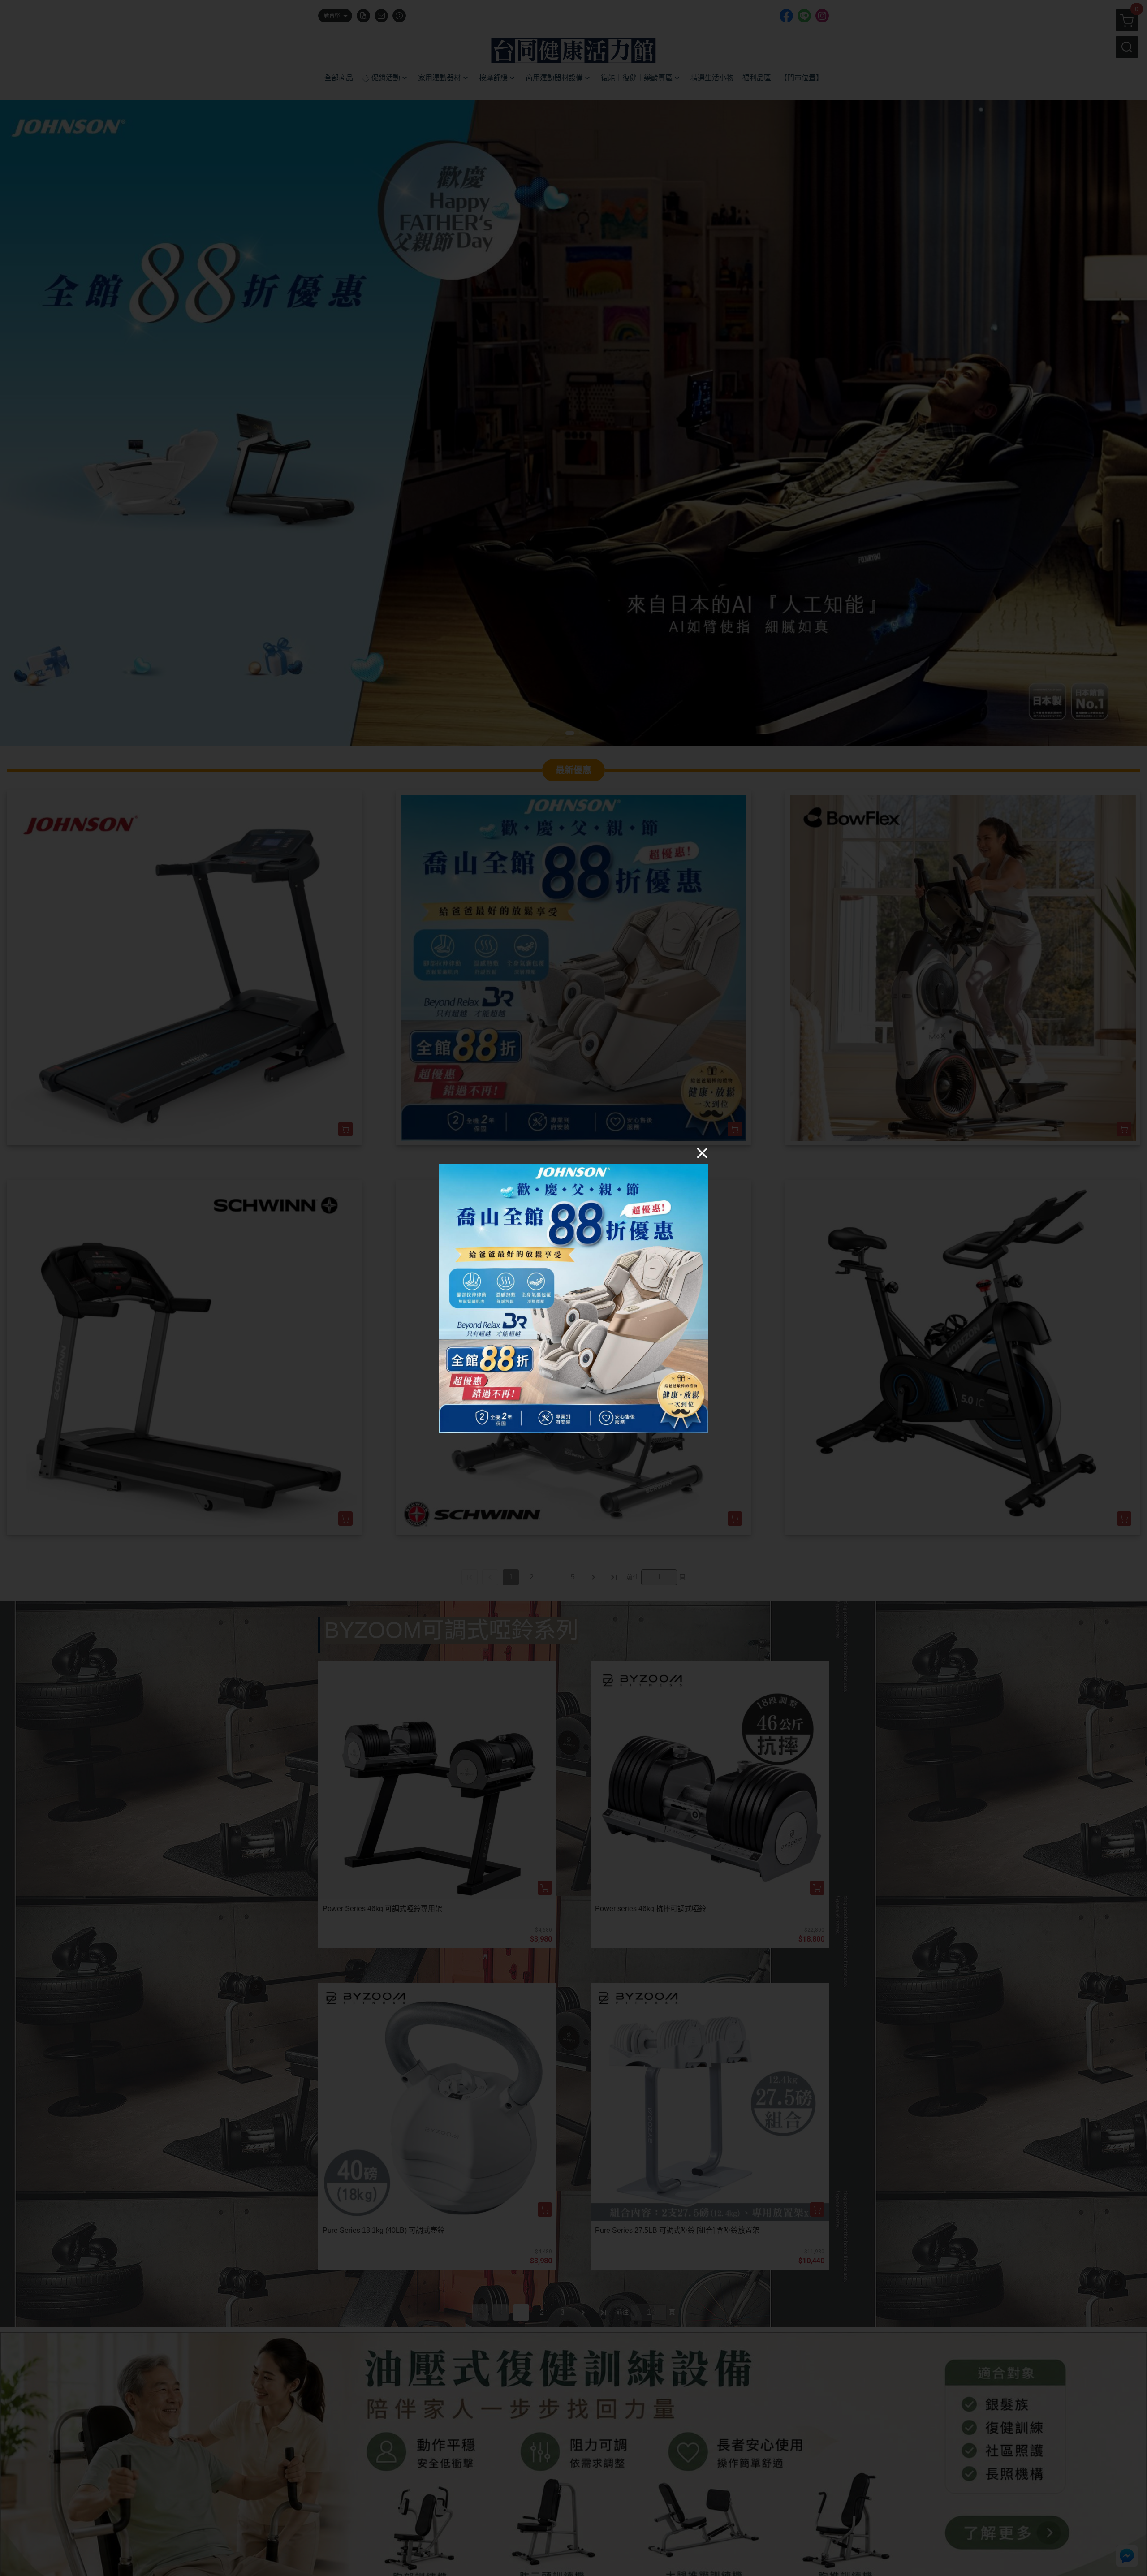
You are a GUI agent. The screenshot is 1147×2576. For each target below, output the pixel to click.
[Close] (702, 1152)
